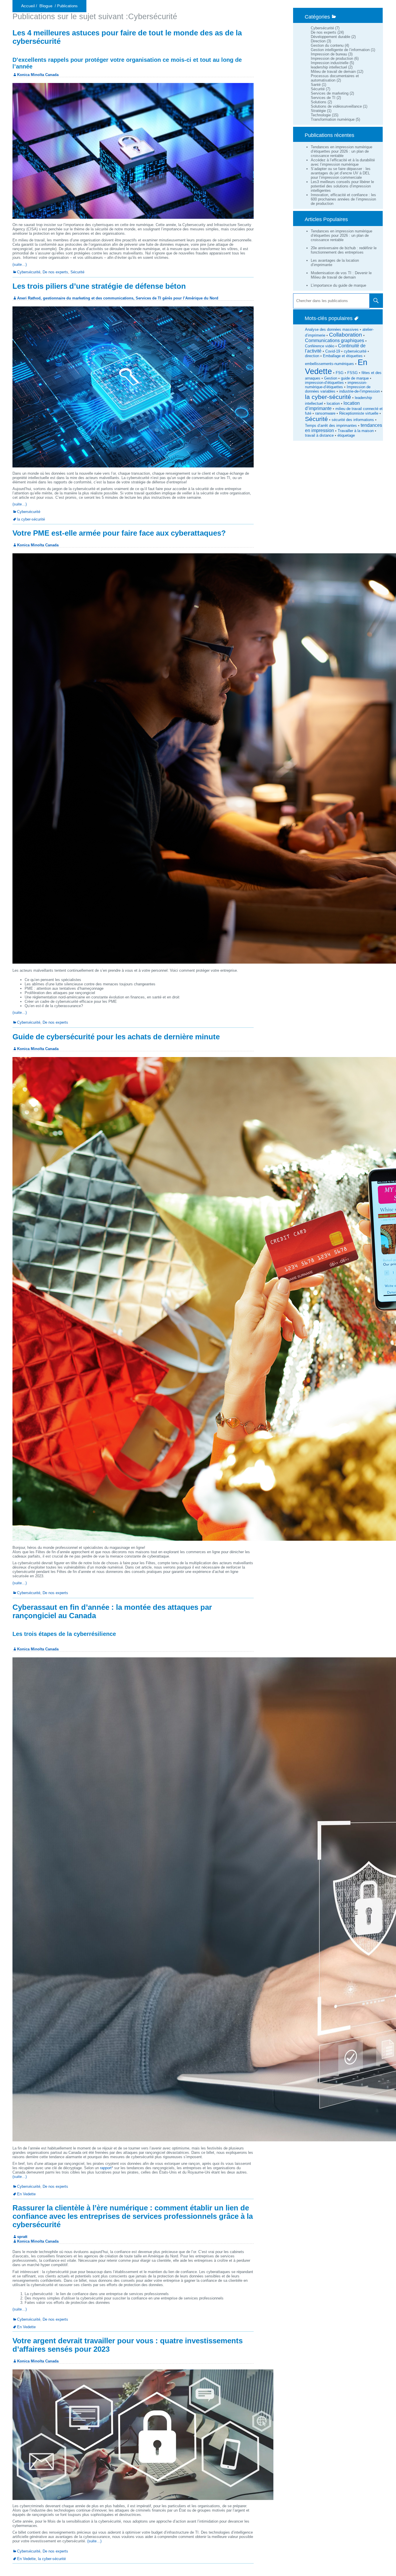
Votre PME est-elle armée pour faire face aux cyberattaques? (119, 533)
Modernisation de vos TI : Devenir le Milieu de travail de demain (341, 275)
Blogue (46, 6)
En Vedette (26, 2194)
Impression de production (332, 58)
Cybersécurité (322, 28)
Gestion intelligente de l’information (340, 50)
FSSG (353, 373)
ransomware (325, 413)
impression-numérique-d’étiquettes (336, 385)
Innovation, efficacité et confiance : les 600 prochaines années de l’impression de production (343, 199)
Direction (318, 41)
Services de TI (323, 98)
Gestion (331, 378)
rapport (106, 2168)
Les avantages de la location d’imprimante (335, 263)
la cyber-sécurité (328, 397)
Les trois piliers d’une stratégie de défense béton (99, 286)
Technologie (321, 115)
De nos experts (324, 32)
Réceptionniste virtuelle (359, 413)
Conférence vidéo (320, 346)
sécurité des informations (353, 420)
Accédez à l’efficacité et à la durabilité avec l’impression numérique (343, 162)
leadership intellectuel (329, 67)
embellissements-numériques (329, 364)
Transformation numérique (333, 119)
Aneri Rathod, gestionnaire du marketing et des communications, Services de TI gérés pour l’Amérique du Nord (118, 298)
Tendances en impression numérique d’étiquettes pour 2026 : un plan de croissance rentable (341, 151)
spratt (22, 2237)
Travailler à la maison (356, 431)
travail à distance (319, 435)
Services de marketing (330, 93)
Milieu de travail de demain (333, 72)
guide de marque (355, 378)
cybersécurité (355, 351)
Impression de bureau (329, 54)
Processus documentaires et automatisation (335, 78)
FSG (340, 373)
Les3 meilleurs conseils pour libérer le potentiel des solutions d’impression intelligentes (342, 186)
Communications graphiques (335, 340)
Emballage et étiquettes (343, 356)
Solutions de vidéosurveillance (336, 106)
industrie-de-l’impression (359, 391)
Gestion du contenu (327, 45)
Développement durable (330, 37)
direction (312, 356)
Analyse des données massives (332, 329)
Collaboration (346, 335)
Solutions (319, 102)
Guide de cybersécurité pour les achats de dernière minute (116, 1037)
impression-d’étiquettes (324, 383)
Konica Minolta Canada (38, 75)
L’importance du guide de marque (338, 285)
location (333, 403)
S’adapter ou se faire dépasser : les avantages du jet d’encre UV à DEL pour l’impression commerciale (341, 173)
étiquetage (346, 435)
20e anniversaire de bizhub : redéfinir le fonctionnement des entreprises (344, 250)
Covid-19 (333, 351)
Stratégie (318, 111)
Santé (316, 85)
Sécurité (318, 89)
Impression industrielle (330, 63)
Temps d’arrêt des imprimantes (331, 426)
